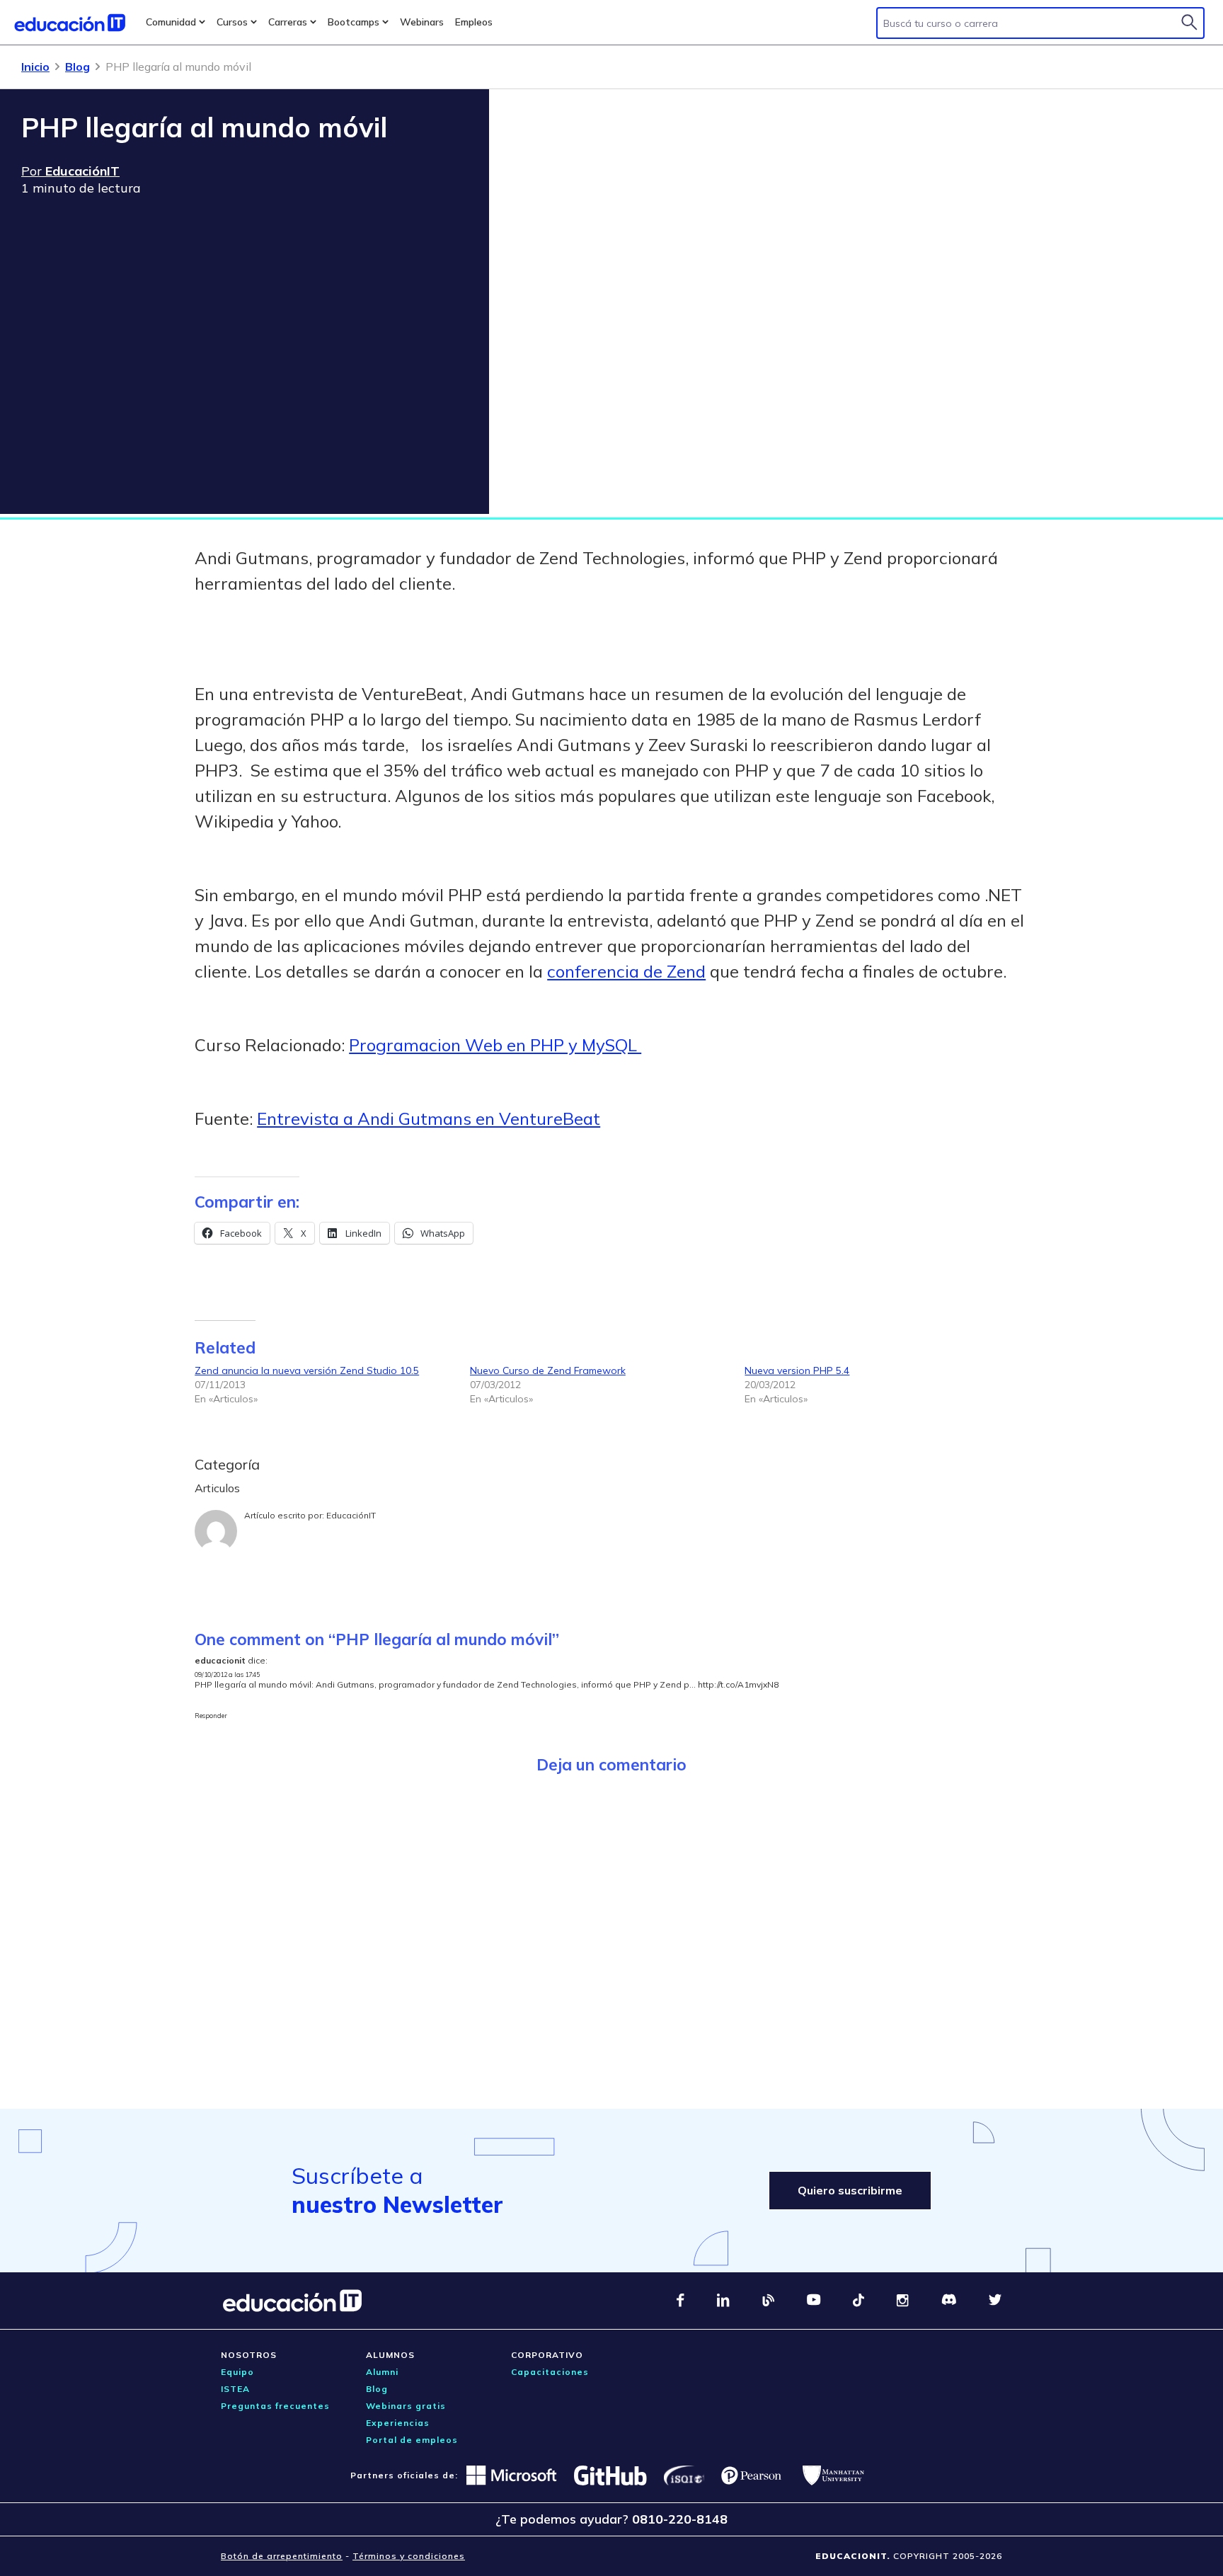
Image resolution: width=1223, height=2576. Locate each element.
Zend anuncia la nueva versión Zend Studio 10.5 (307, 1370)
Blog (77, 67)
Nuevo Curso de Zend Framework (548, 1370)
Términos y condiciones (409, 2556)
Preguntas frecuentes (275, 2406)
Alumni (382, 2372)
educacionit (220, 1660)
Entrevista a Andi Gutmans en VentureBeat (429, 1118)
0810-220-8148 (680, 2519)
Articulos (217, 1488)
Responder (211, 1716)
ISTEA (235, 2389)
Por (70, 171)
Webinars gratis (406, 2406)
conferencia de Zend (626, 971)
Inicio (35, 67)
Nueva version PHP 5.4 (797, 1370)
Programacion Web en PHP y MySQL (495, 1045)
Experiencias (398, 2423)
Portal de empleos (412, 2440)
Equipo (237, 2372)
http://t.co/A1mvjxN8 (738, 1684)
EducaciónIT (351, 1515)
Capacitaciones (550, 2372)
